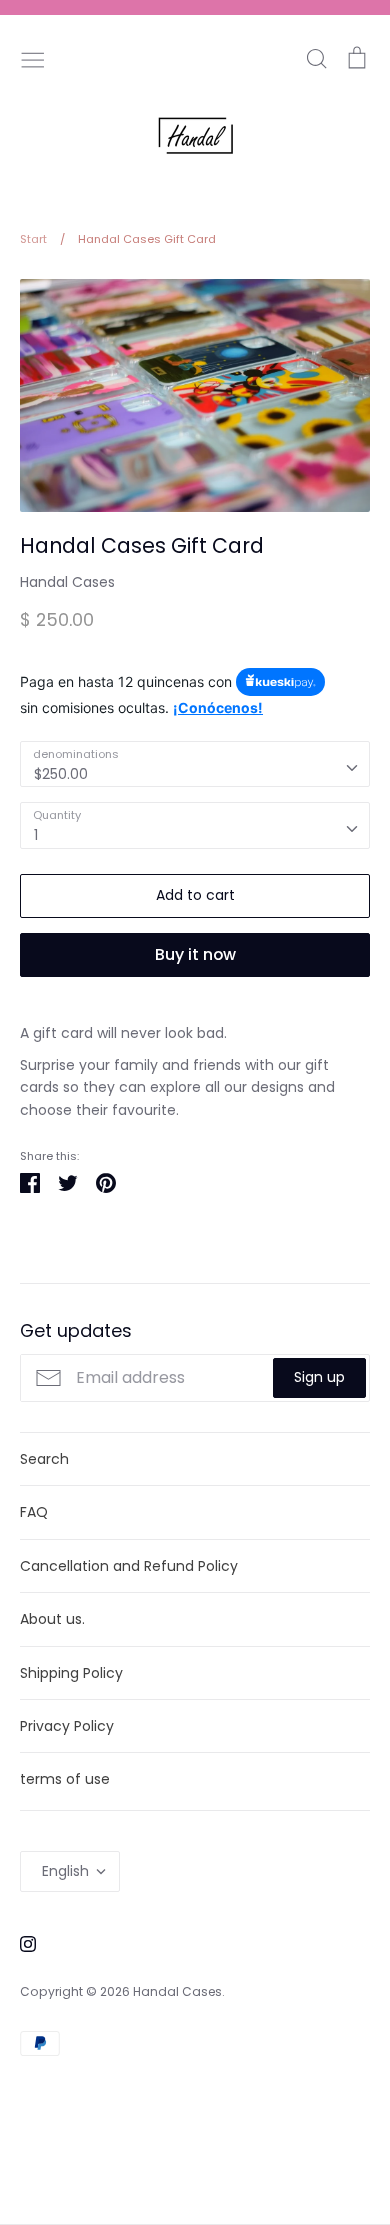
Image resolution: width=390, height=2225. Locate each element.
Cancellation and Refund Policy (129, 1566)
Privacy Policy (67, 1726)
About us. (52, 1619)
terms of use (65, 1779)
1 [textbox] (36, 835)
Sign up (319, 1377)
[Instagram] (20, 1943)
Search (44, 1459)
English (65, 1871)
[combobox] (195, 764)
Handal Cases (67, 582)
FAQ (34, 1512)
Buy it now (195, 954)
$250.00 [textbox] (61, 774)
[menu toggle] (33, 58)
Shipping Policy (71, 1673)
